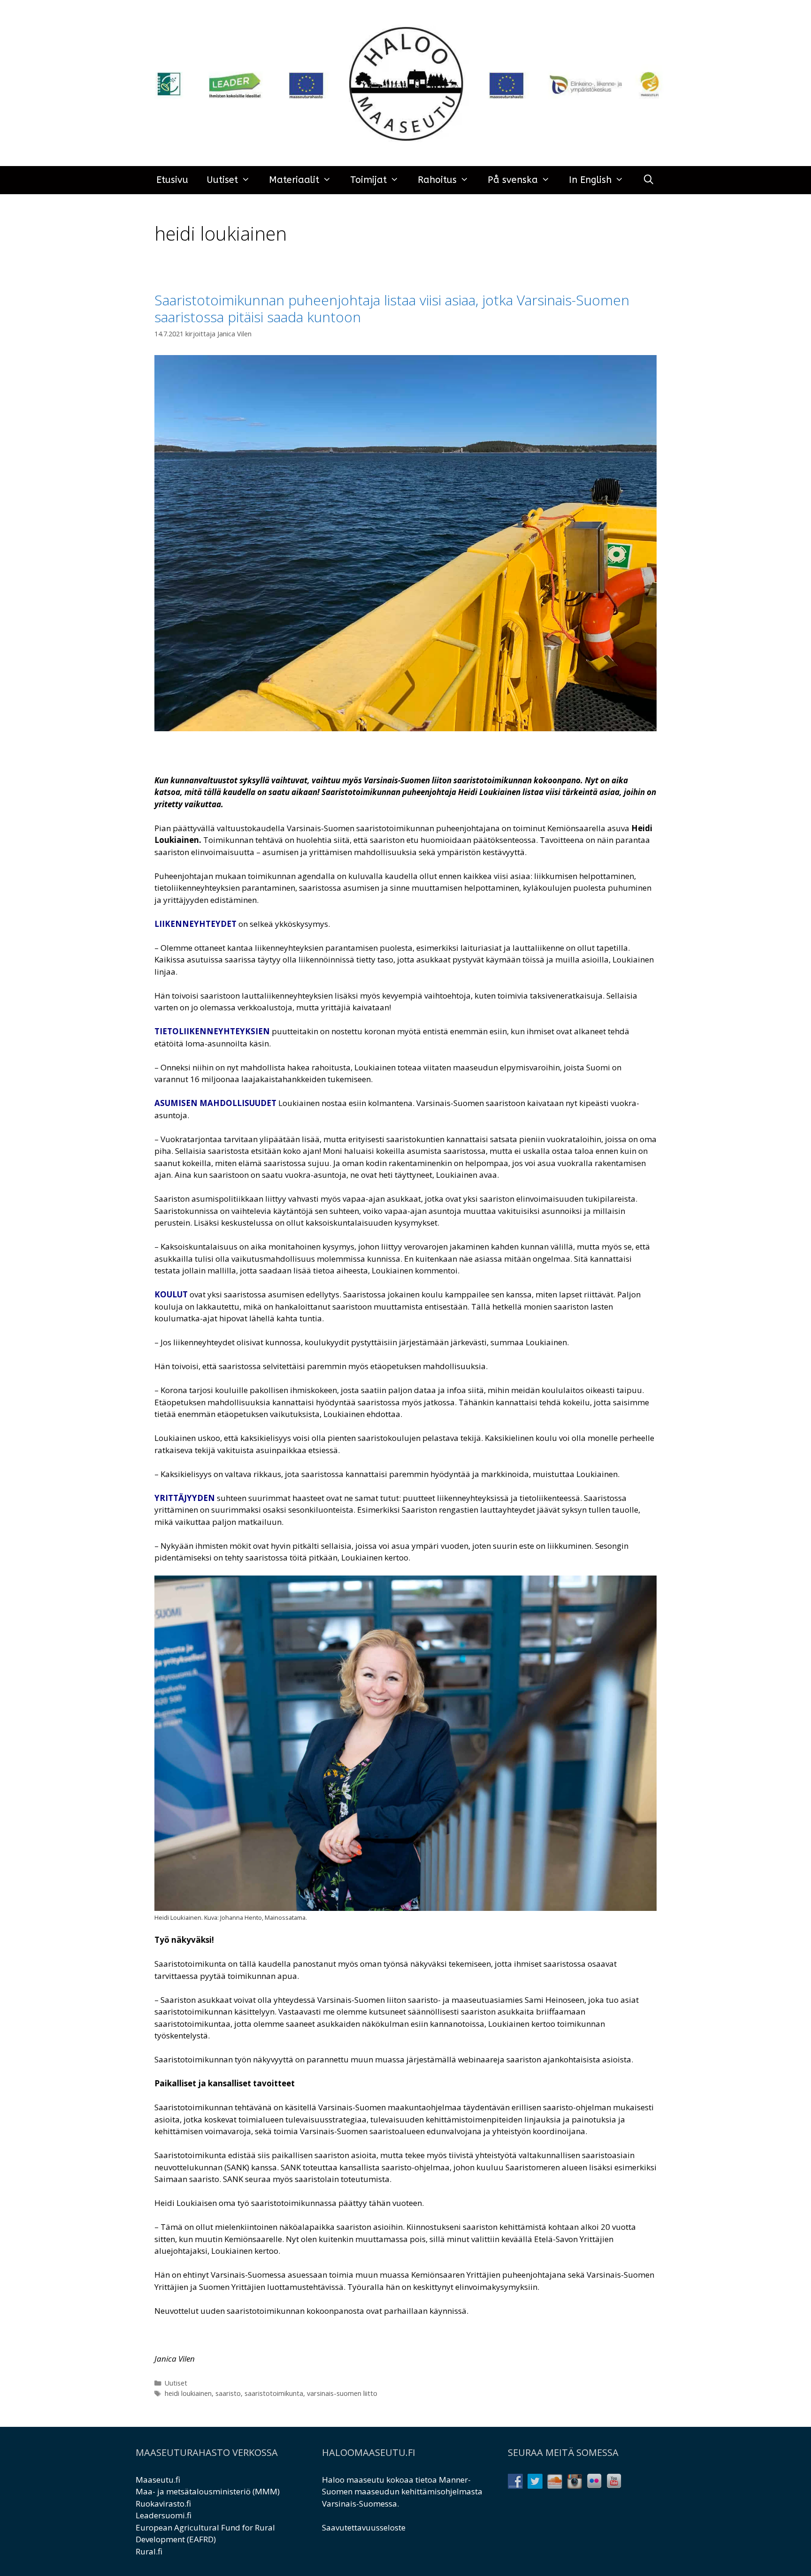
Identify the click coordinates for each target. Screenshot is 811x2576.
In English (590, 180)
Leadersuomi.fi (164, 2515)
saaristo (228, 2393)
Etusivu (172, 180)
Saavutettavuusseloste (364, 2527)
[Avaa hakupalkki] (649, 180)
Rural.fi (149, 2551)
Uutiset (222, 180)
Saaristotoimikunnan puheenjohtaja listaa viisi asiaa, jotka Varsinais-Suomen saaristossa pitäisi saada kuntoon (392, 308)
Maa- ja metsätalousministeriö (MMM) (208, 2491)
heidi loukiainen (188, 2393)
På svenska (513, 180)
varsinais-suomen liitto (342, 2393)
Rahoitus (437, 180)
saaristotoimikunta (274, 2393)
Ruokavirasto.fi (163, 2504)
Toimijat (368, 180)
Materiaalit (294, 180)
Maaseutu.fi (158, 2480)
